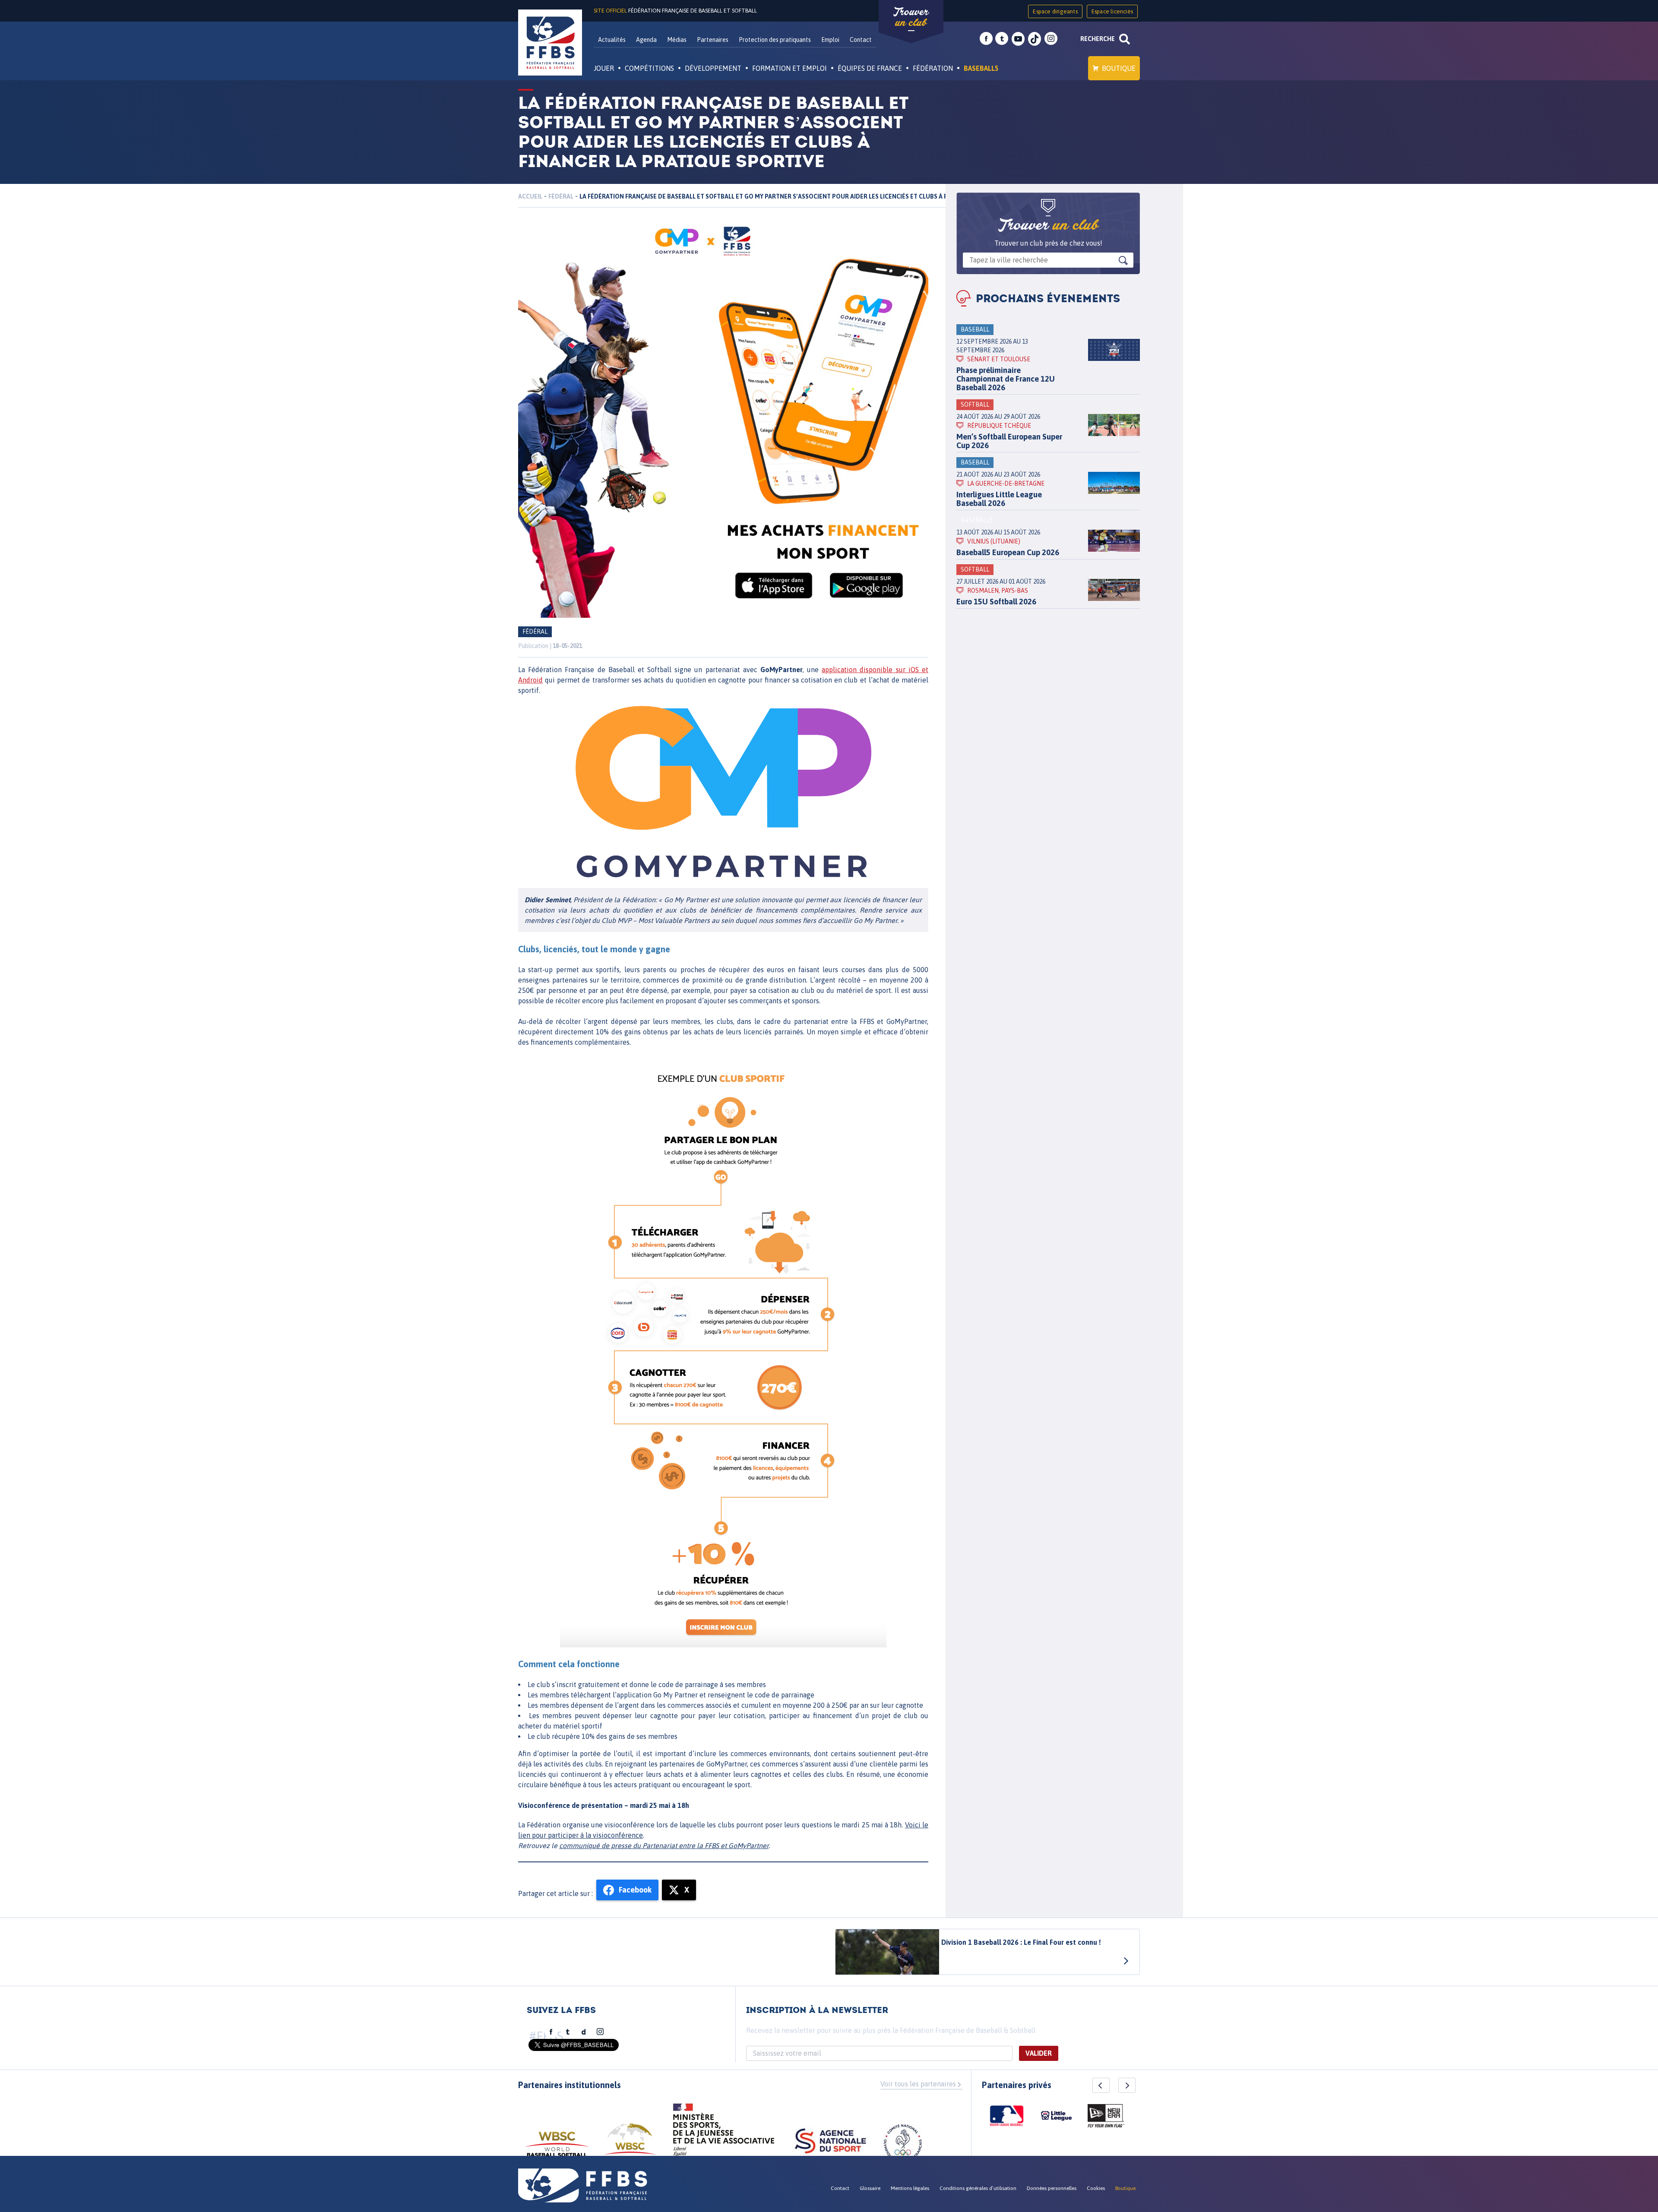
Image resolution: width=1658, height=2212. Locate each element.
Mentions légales (910, 2188)
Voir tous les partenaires (918, 2084)
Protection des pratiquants (775, 40)
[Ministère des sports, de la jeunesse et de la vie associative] (724, 2133)
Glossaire (870, 2188)
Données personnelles (1052, 2188)
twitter (1002, 39)
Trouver (911, 17)
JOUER (604, 68)
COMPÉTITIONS (649, 68)
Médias (677, 40)
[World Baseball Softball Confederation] (557, 2148)
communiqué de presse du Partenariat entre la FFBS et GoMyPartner (664, 1845)
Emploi (830, 40)
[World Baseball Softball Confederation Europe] (630, 2144)
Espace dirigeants (1055, 11)
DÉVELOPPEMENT (713, 68)
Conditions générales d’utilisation (978, 2188)
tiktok (1035, 39)
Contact (861, 40)
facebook (986, 39)
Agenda (646, 40)
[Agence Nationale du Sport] (831, 2142)
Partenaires (713, 40)
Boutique (1119, 68)
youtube (1018, 39)
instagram (1051, 39)
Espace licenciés (1112, 11)
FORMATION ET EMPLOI (789, 68)
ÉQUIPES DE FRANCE (870, 68)
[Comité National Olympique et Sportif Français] (903, 2145)
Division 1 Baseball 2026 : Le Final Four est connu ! (1021, 1942)
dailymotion (584, 2032)
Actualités (612, 40)
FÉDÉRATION (933, 68)
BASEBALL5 (981, 68)
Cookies (1096, 2188)
